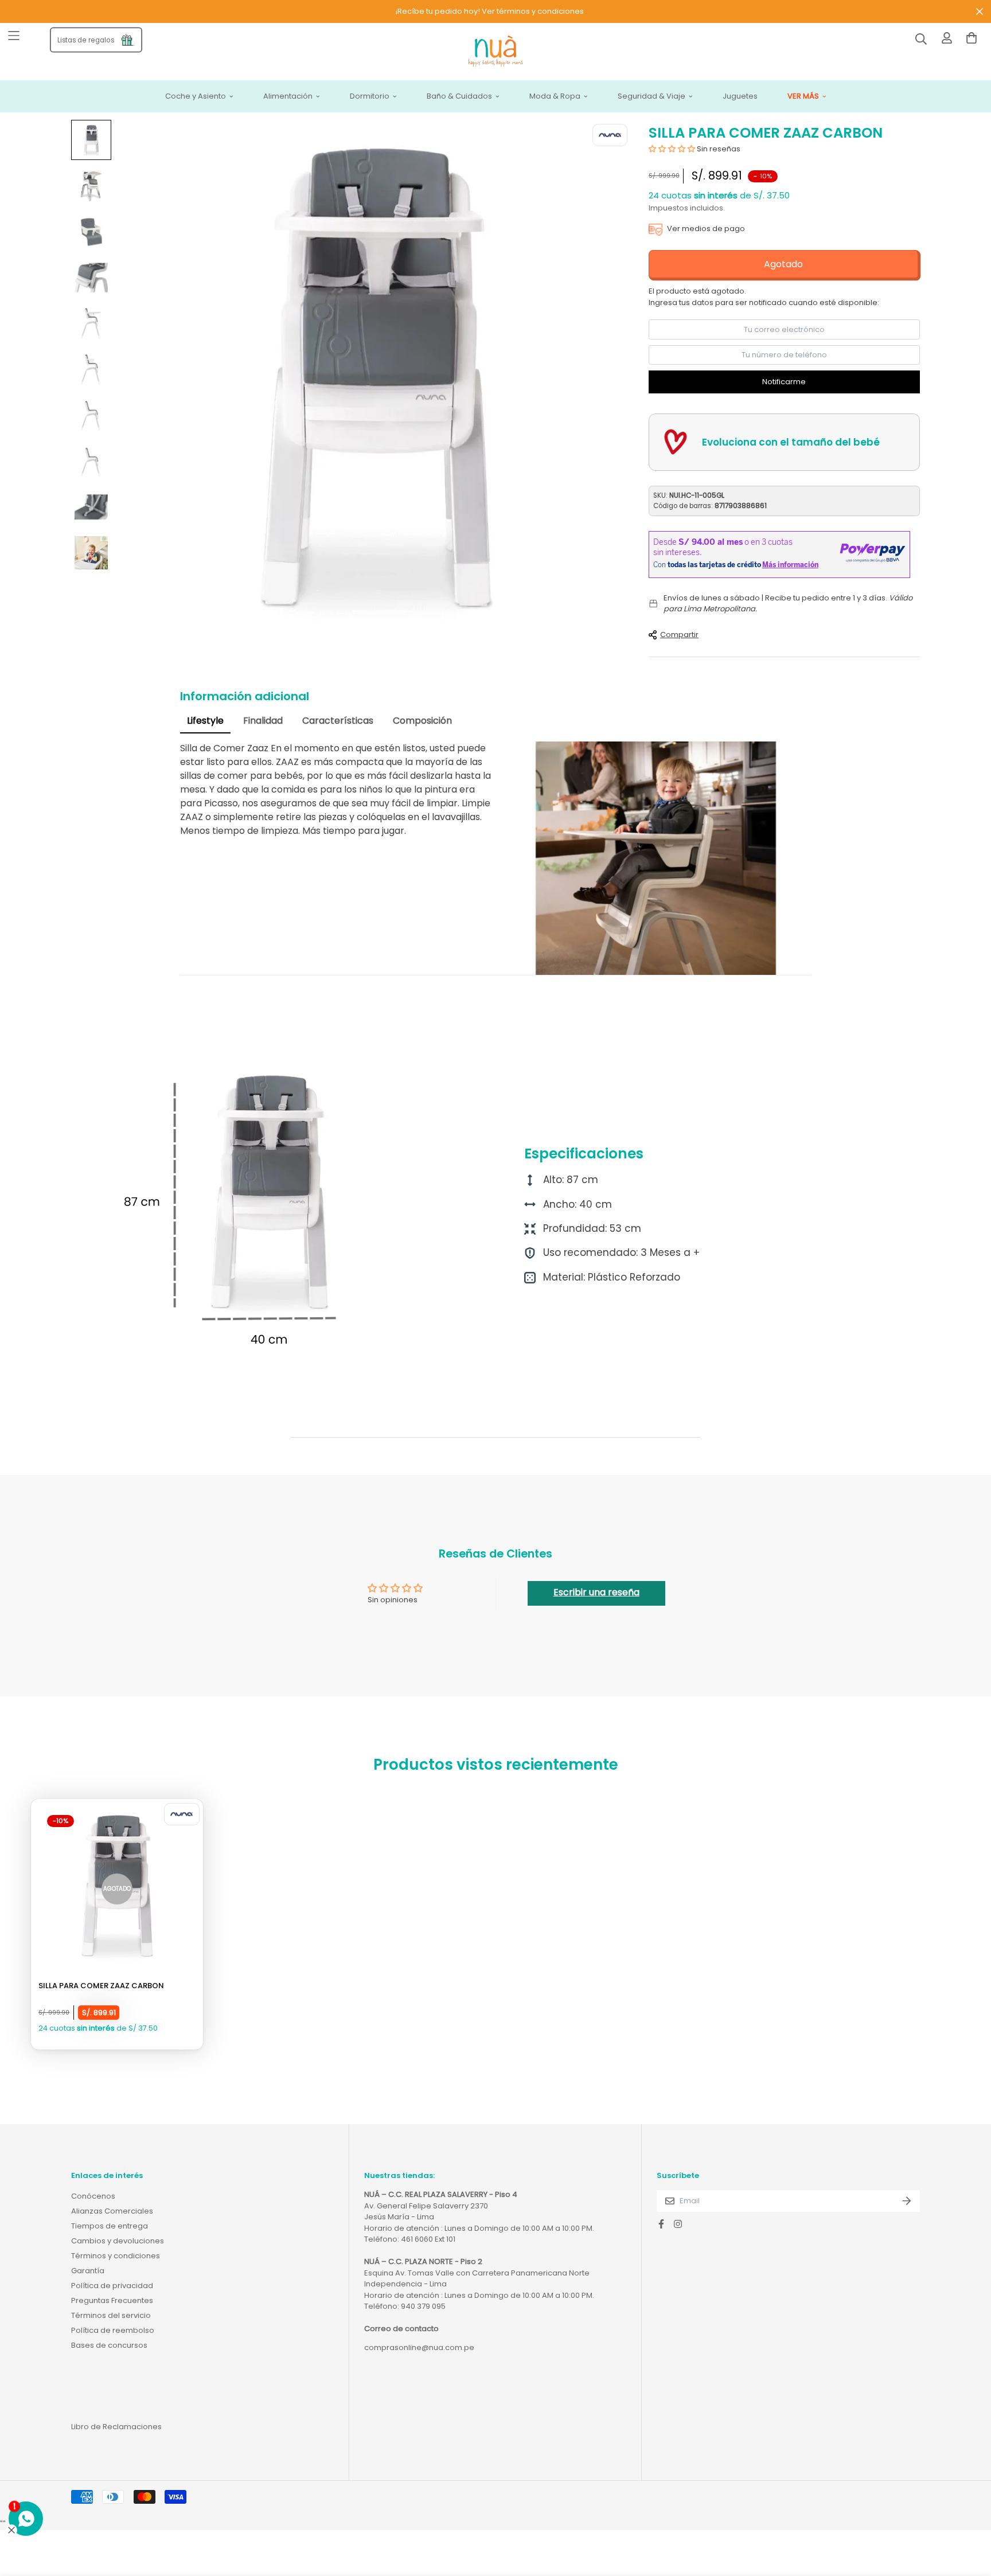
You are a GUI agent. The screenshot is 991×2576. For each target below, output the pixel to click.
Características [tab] (338, 721)
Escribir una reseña (596, 1592)
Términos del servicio (111, 2315)
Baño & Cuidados (459, 97)
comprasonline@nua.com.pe (419, 2347)
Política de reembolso (113, 2330)
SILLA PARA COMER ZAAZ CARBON (101, 1986)
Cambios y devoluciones (118, 2241)
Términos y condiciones (116, 2256)
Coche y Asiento (196, 97)
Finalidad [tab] (263, 721)
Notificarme (784, 382)
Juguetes (740, 97)
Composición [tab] (422, 721)
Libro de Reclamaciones (116, 2427)
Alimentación (288, 97)
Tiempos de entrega (110, 2226)
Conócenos (93, 2196)
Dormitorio (370, 97)
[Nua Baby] (495, 52)
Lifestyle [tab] (205, 721)
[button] (672, 149)
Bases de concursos (109, 2345)
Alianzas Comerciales (112, 2211)
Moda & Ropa (555, 97)
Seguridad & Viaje (651, 97)
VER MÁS (803, 97)
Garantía (88, 2271)
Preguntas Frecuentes (112, 2300)
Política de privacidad (112, 2286)
